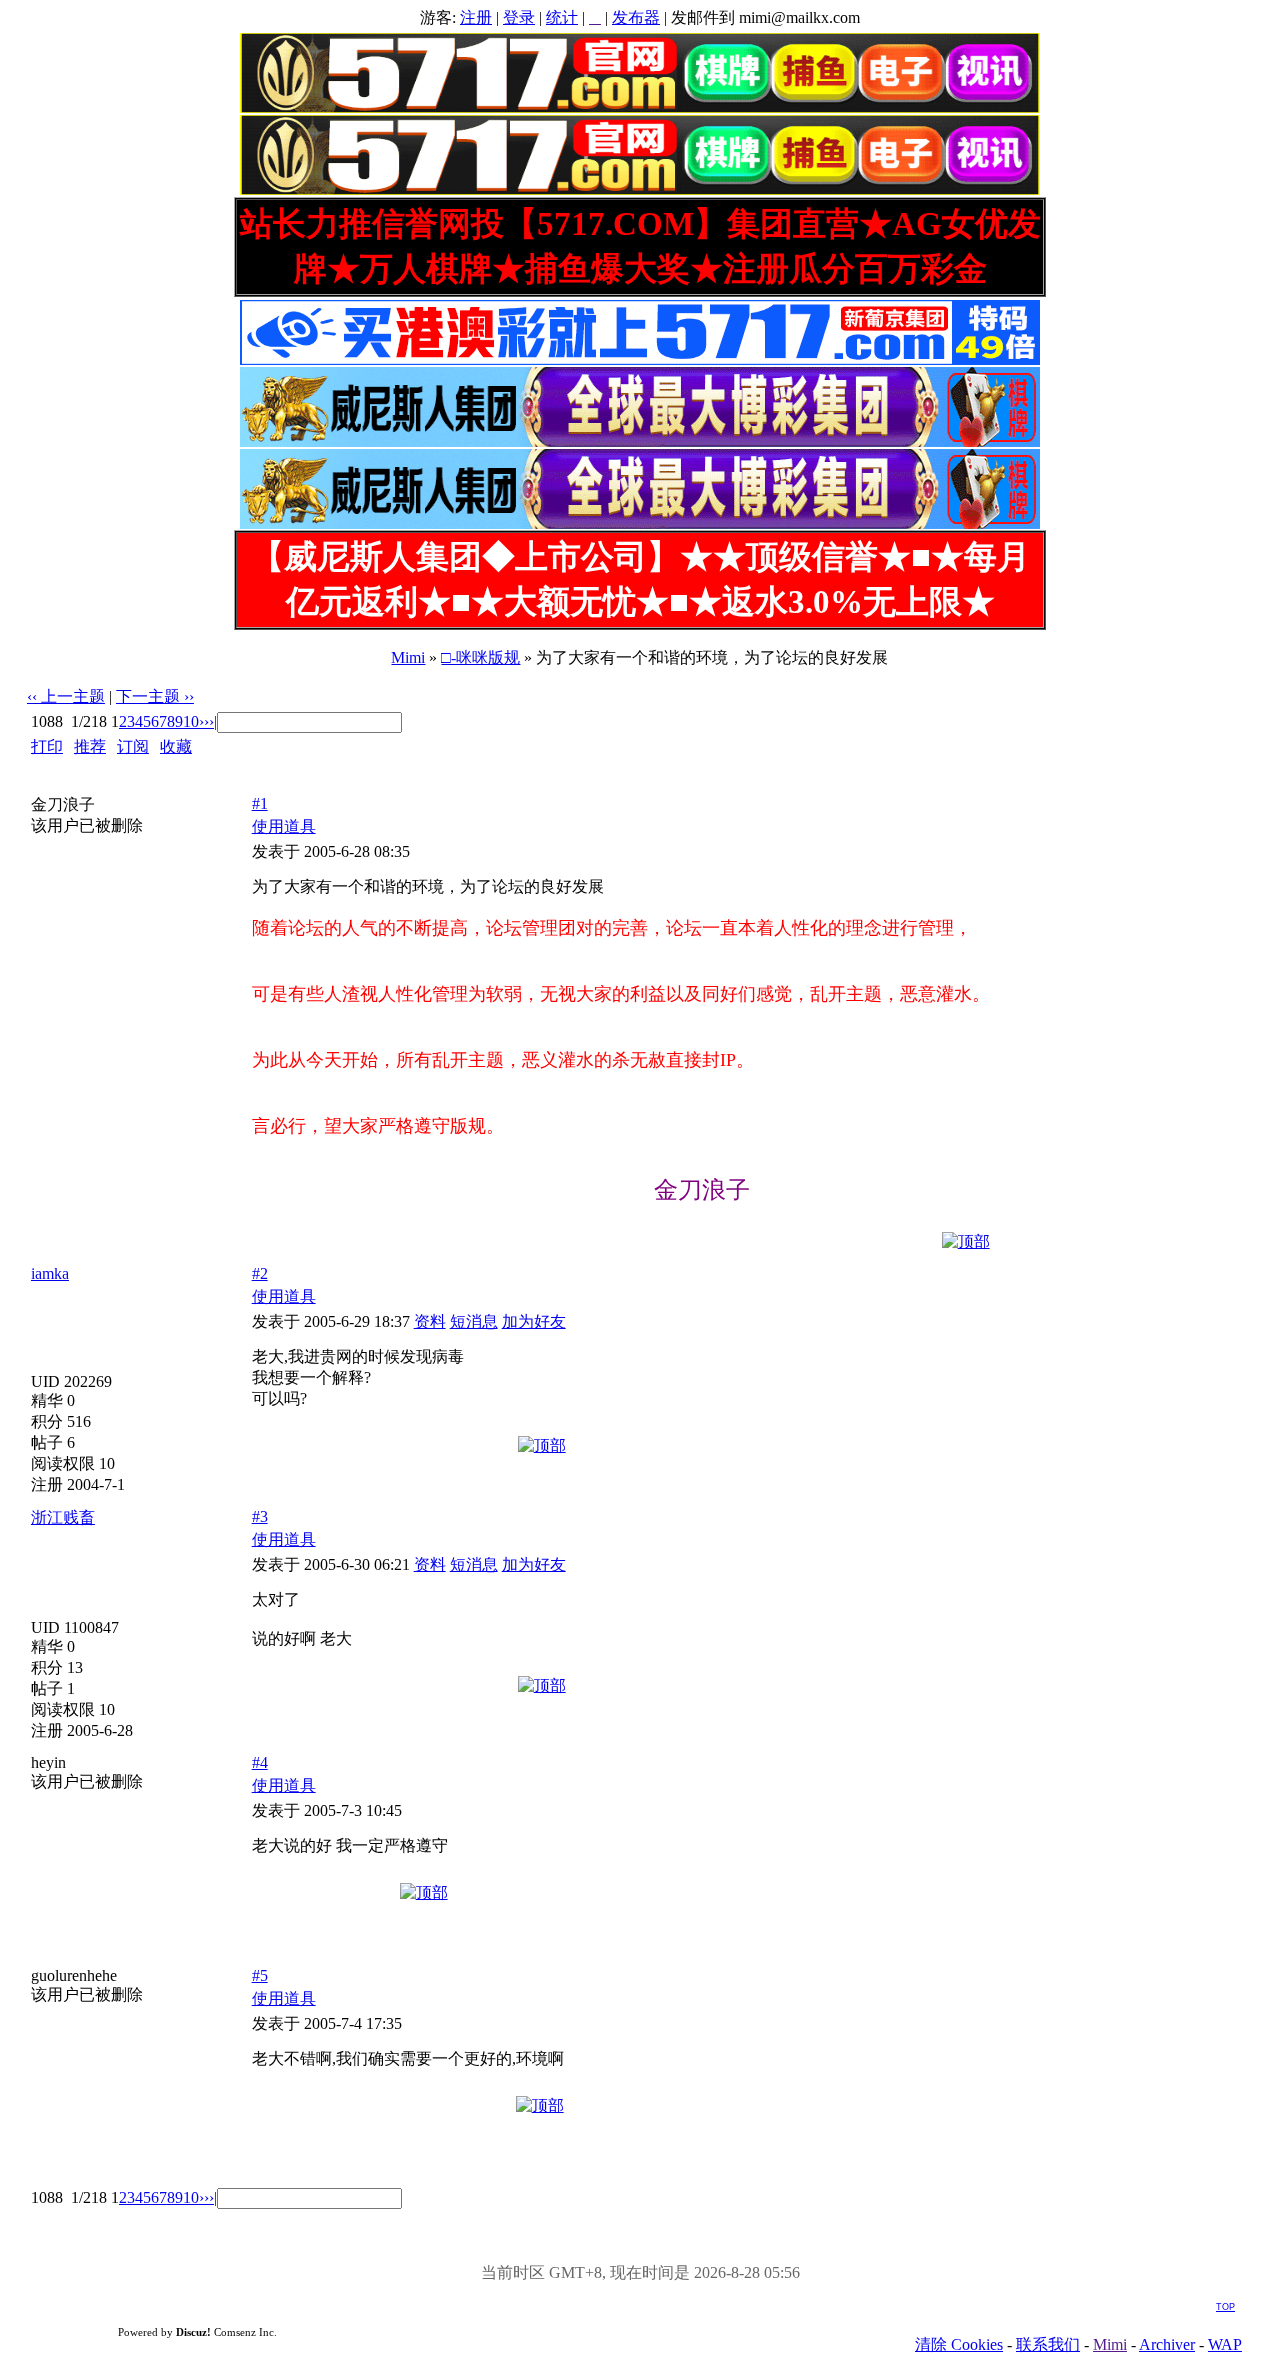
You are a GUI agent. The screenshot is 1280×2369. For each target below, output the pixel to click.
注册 (476, 17)
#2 (260, 1273)
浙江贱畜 (63, 1517)
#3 (260, 1516)
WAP (1225, 2344)
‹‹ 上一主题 (66, 696)
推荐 (90, 746)
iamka (50, 1273)
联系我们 (1048, 2344)
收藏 (176, 746)
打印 (47, 746)
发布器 (636, 17)
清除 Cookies (959, 2344)
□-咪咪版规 (480, 657)
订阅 (133, 746)
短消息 (474, 1321)
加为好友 (534, 1321)
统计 (562, 17)
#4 (260, 1762)
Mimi (408, 657)
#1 (260, 803)
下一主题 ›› (155, 696)
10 (191, 721)
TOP (1225, 2307)
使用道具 (284, 826)
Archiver (1167, 2344)
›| (213, 721)
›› (204, 721)
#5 (260, 1975)
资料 (430, 1321)
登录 (519, 17)
